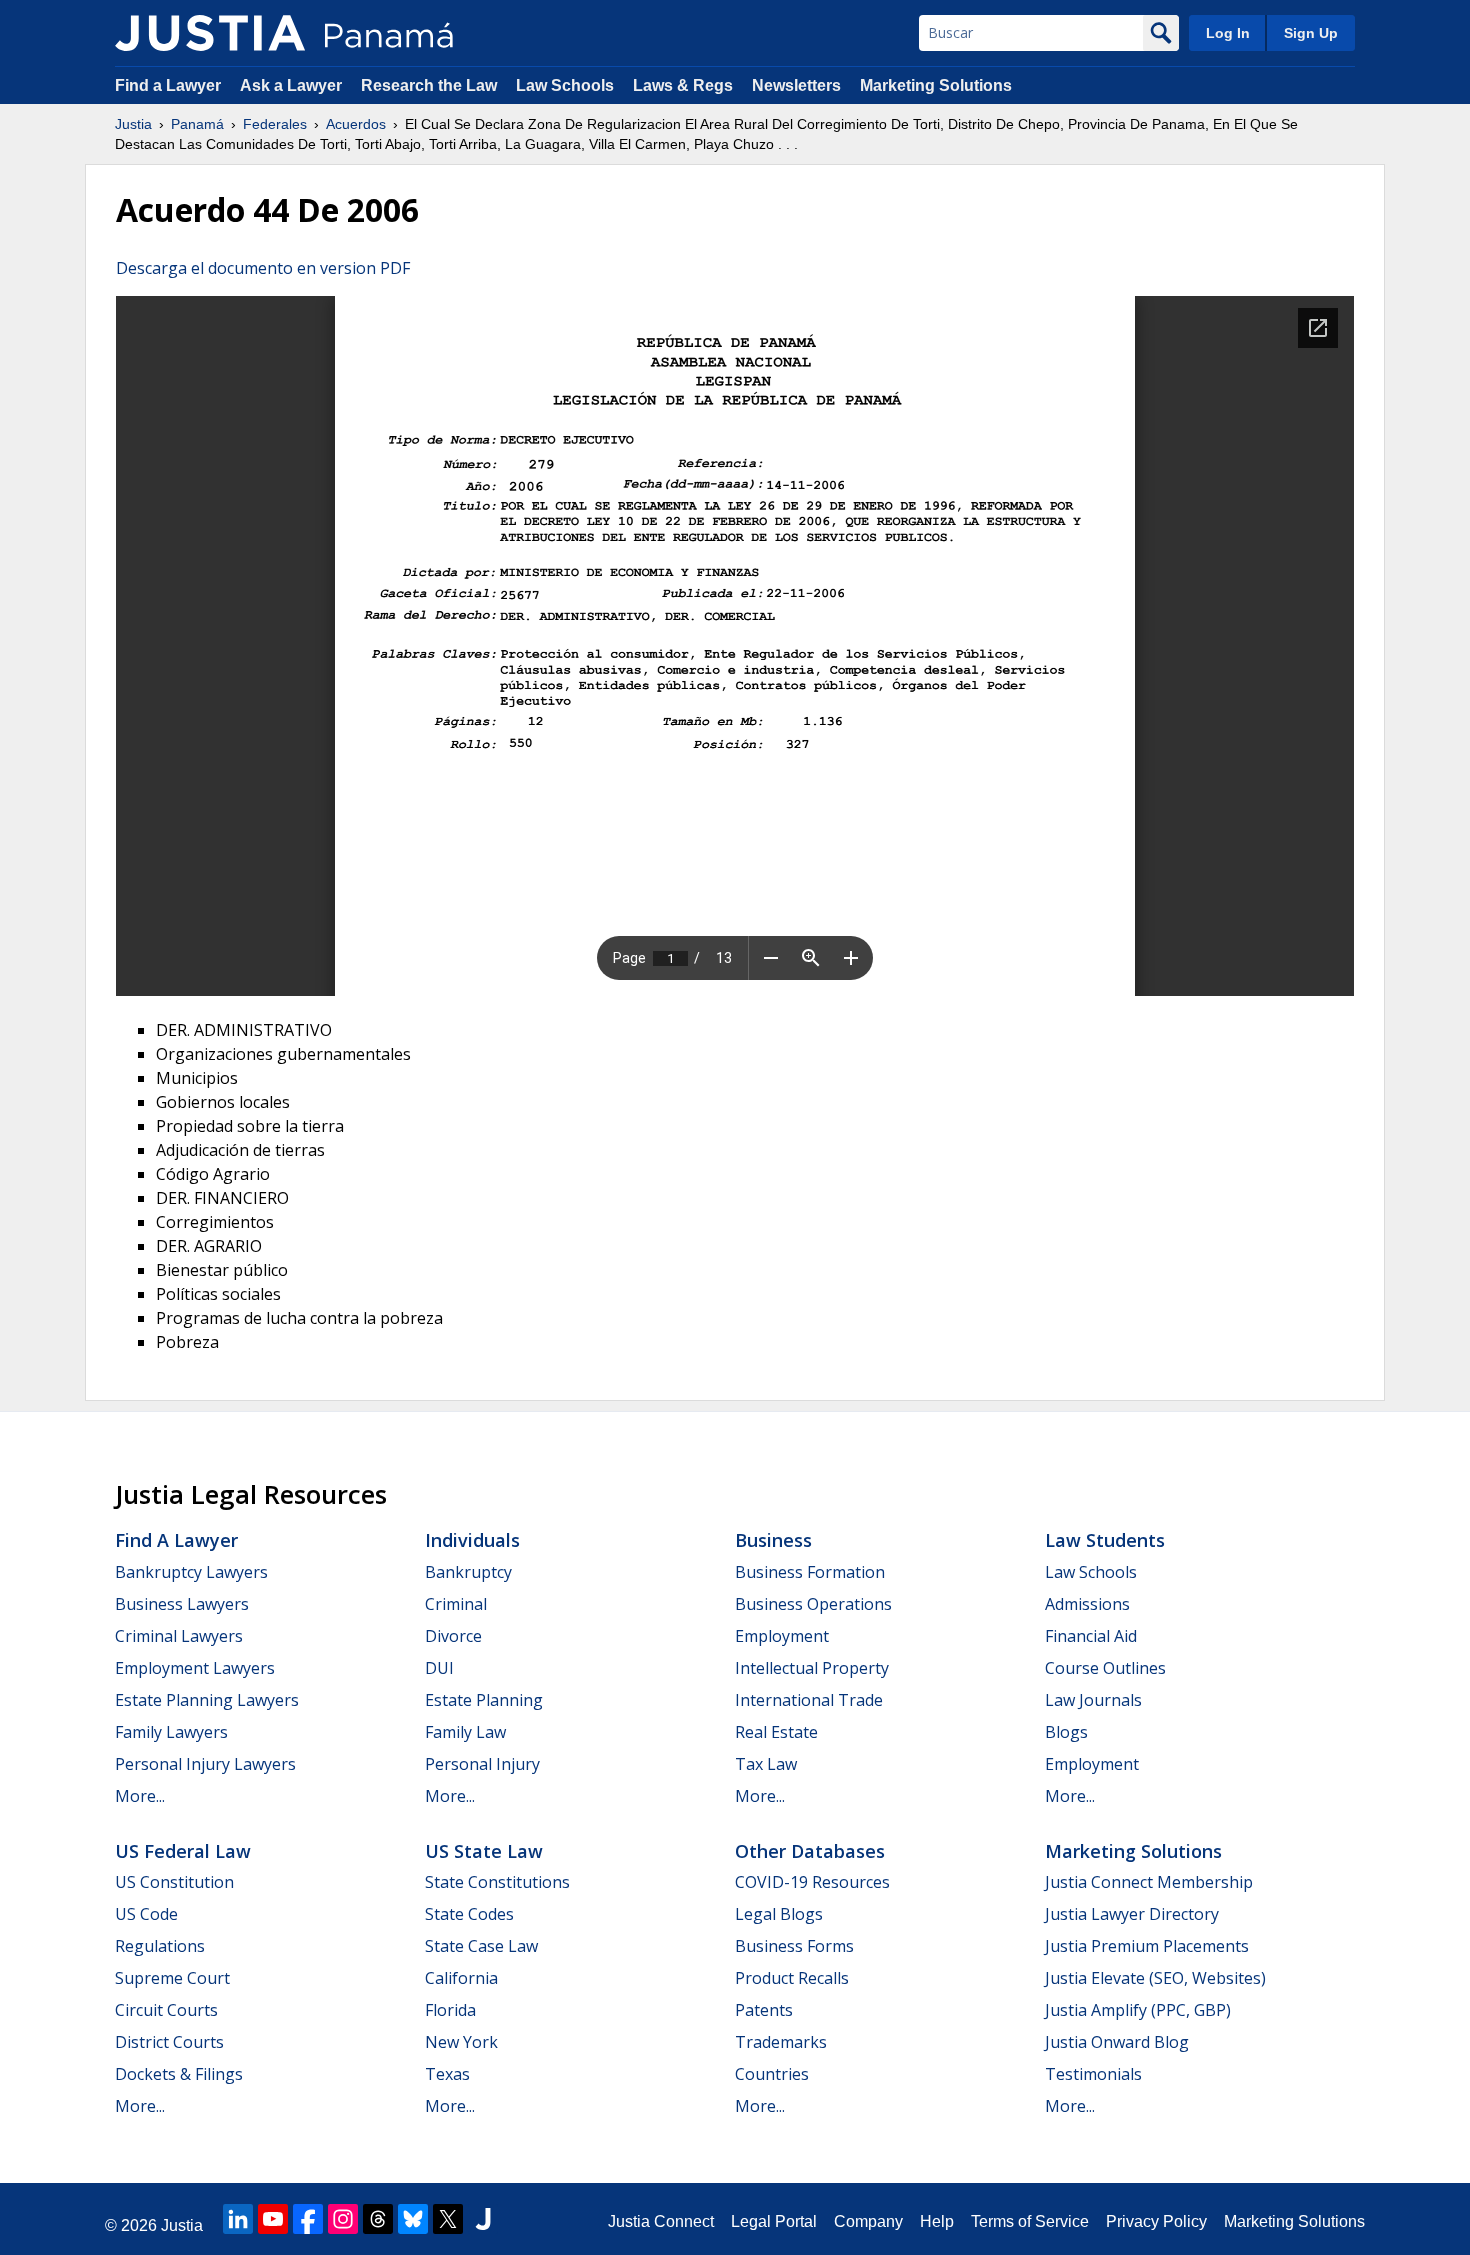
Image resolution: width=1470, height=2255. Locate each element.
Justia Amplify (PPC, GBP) (1138, 2010)
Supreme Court (172, 1978)
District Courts (169, 2042)
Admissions (1087, 1604)
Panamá (197, 124)
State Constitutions (497, 1882)
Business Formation (810, 1572)
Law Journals (1093, 1700)
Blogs (1066, 1732)
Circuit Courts (166, 2010)
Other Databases (810, 1851)
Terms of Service (1030, 2221)
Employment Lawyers (195, 1668)
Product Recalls (792, 1978)
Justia (133, 124)
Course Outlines (1105, 1668)
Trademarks (781, 2042)
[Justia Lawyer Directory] (483, 2219)
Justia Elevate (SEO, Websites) (1155, 1978)
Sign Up (1311, 33)
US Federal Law (183, 1851)
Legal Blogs (779, 1914)
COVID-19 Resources (812, 1882)
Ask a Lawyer (293, 85)
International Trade (809, 1700)
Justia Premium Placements (1147, 1946)
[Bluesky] (413, 2219)
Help (937, 2221)
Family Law (465, 1732)
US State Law (484, 1851)
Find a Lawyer (168, 85)
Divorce (453, 1636)
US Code (146, 1914)
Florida (450, 2010)
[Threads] (378, 2219)
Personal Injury (482, 1764)
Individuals (472, 1540)
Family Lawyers (171, 1732)
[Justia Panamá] (210, 33)
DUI (439, 1668)
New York (461, 2042)
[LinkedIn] (238, 2219)
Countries (772, 2074)
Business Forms (794, 1946)
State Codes (469, 1914)
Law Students (1105, 1540)
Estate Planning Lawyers (207, 1700)
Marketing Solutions (936, 85)
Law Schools (565, 85)
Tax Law (766, 1764)
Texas (447, 2074)
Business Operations (813, 1604)
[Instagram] (343, 2219)
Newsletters (796, 85)
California (461, 1978)
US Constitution (174, 1882)
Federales (275, 124)
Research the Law (429, 85)
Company (868, 2221)
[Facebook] (308, 2219)
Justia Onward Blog (1117, 2042)
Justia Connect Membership (1149, 1882)
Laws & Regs (683, 85)
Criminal (456, 1604)
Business (773, 1540)
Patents (764, 2010)
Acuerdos (356, 124)
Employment (782, 1636)
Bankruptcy (468, 1572)
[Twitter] (448, 2219)
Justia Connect (661, 2221)
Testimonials (1093, 2074)
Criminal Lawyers (179, 1636)
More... (140, 1796)
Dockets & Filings (179, 2074)
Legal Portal (774, 2221)
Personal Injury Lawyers (205, 1764)
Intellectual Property (812, 1668)
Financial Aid (1091, 1636)
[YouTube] (273, 2219)
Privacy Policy (1156, 2221)
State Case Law (481, 1946)
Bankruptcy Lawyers (191, 1572)
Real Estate (776, 1732)
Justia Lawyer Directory (1132, 1914)
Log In (1228, 33)
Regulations (160, 1946)
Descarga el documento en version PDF (263, 268)
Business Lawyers (182, 1604)
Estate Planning (484, 1700)
